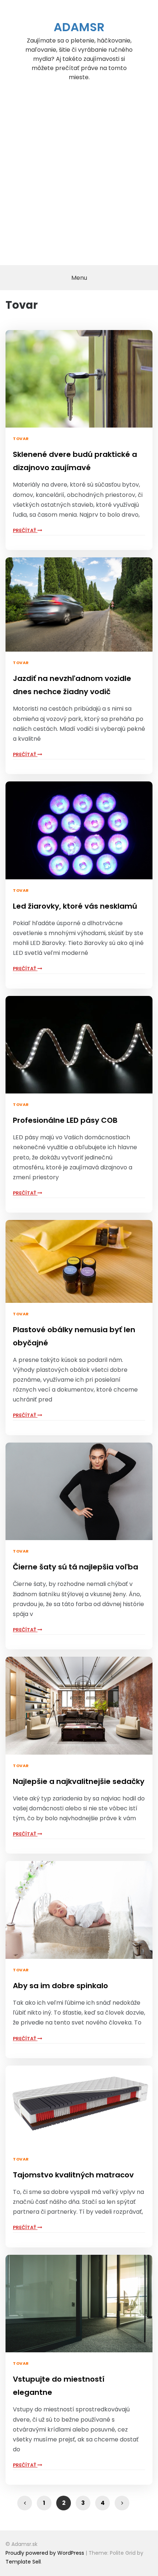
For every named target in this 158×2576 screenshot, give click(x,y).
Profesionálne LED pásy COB (65, 1120)
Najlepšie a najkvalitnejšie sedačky (79, 1781)
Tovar (21, 439)
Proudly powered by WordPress (46, 2553)
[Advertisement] (79, 183)
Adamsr (79, 27)
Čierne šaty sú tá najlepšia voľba (76, 1567)
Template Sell (23, 2562)
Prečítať (25, 530)
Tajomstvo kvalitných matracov (73, 2175)
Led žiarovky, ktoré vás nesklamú (75, 906)
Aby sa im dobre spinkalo (60, 1986)
